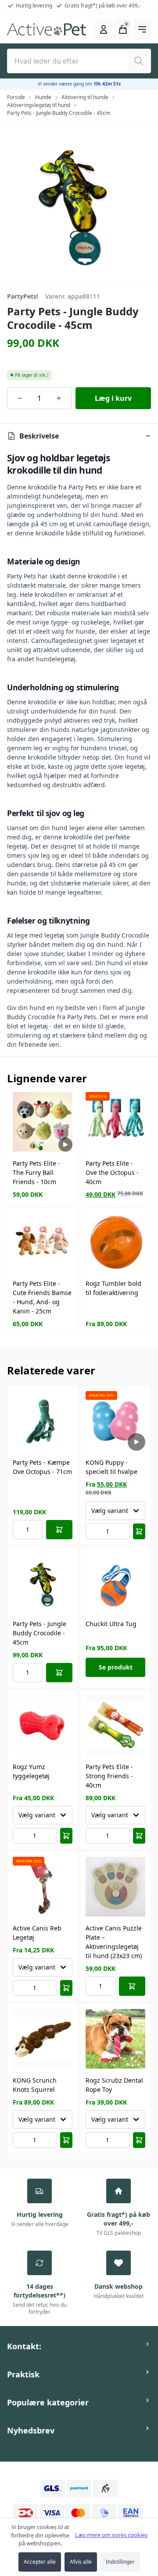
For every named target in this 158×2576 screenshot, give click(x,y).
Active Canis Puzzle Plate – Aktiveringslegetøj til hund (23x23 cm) (114, 1942)
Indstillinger (120, 2562)
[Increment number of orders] (59, 398)
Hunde (43, 97)
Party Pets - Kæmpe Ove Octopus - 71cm (42, 1467)
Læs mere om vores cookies (111, 2535)
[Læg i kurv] (59, 1530)
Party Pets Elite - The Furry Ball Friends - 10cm (36, 1172)
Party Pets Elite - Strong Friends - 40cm (109, 1776)
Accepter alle (40, 2562)
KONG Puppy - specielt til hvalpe (111, 1467)
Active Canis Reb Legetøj (37, 1933)
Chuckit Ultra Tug (111, 1624)
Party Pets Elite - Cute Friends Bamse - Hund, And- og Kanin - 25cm (42, 1297)
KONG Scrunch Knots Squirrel (35, 2085)
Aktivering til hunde (85, 97)
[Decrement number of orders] (20, 398)
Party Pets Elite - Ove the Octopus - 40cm (112, 1172)
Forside (16, 97)
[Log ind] (104, 29)
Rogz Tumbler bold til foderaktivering (113, 1288)
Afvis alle (81, 2562)
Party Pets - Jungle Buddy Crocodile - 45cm (59, 113)
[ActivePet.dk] (47, 29)
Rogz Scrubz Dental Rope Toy (114, 2085)
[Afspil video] (65, 1145)
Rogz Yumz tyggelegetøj (31, 1771)
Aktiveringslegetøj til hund (39, 105)
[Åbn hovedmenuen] (142, 29)
